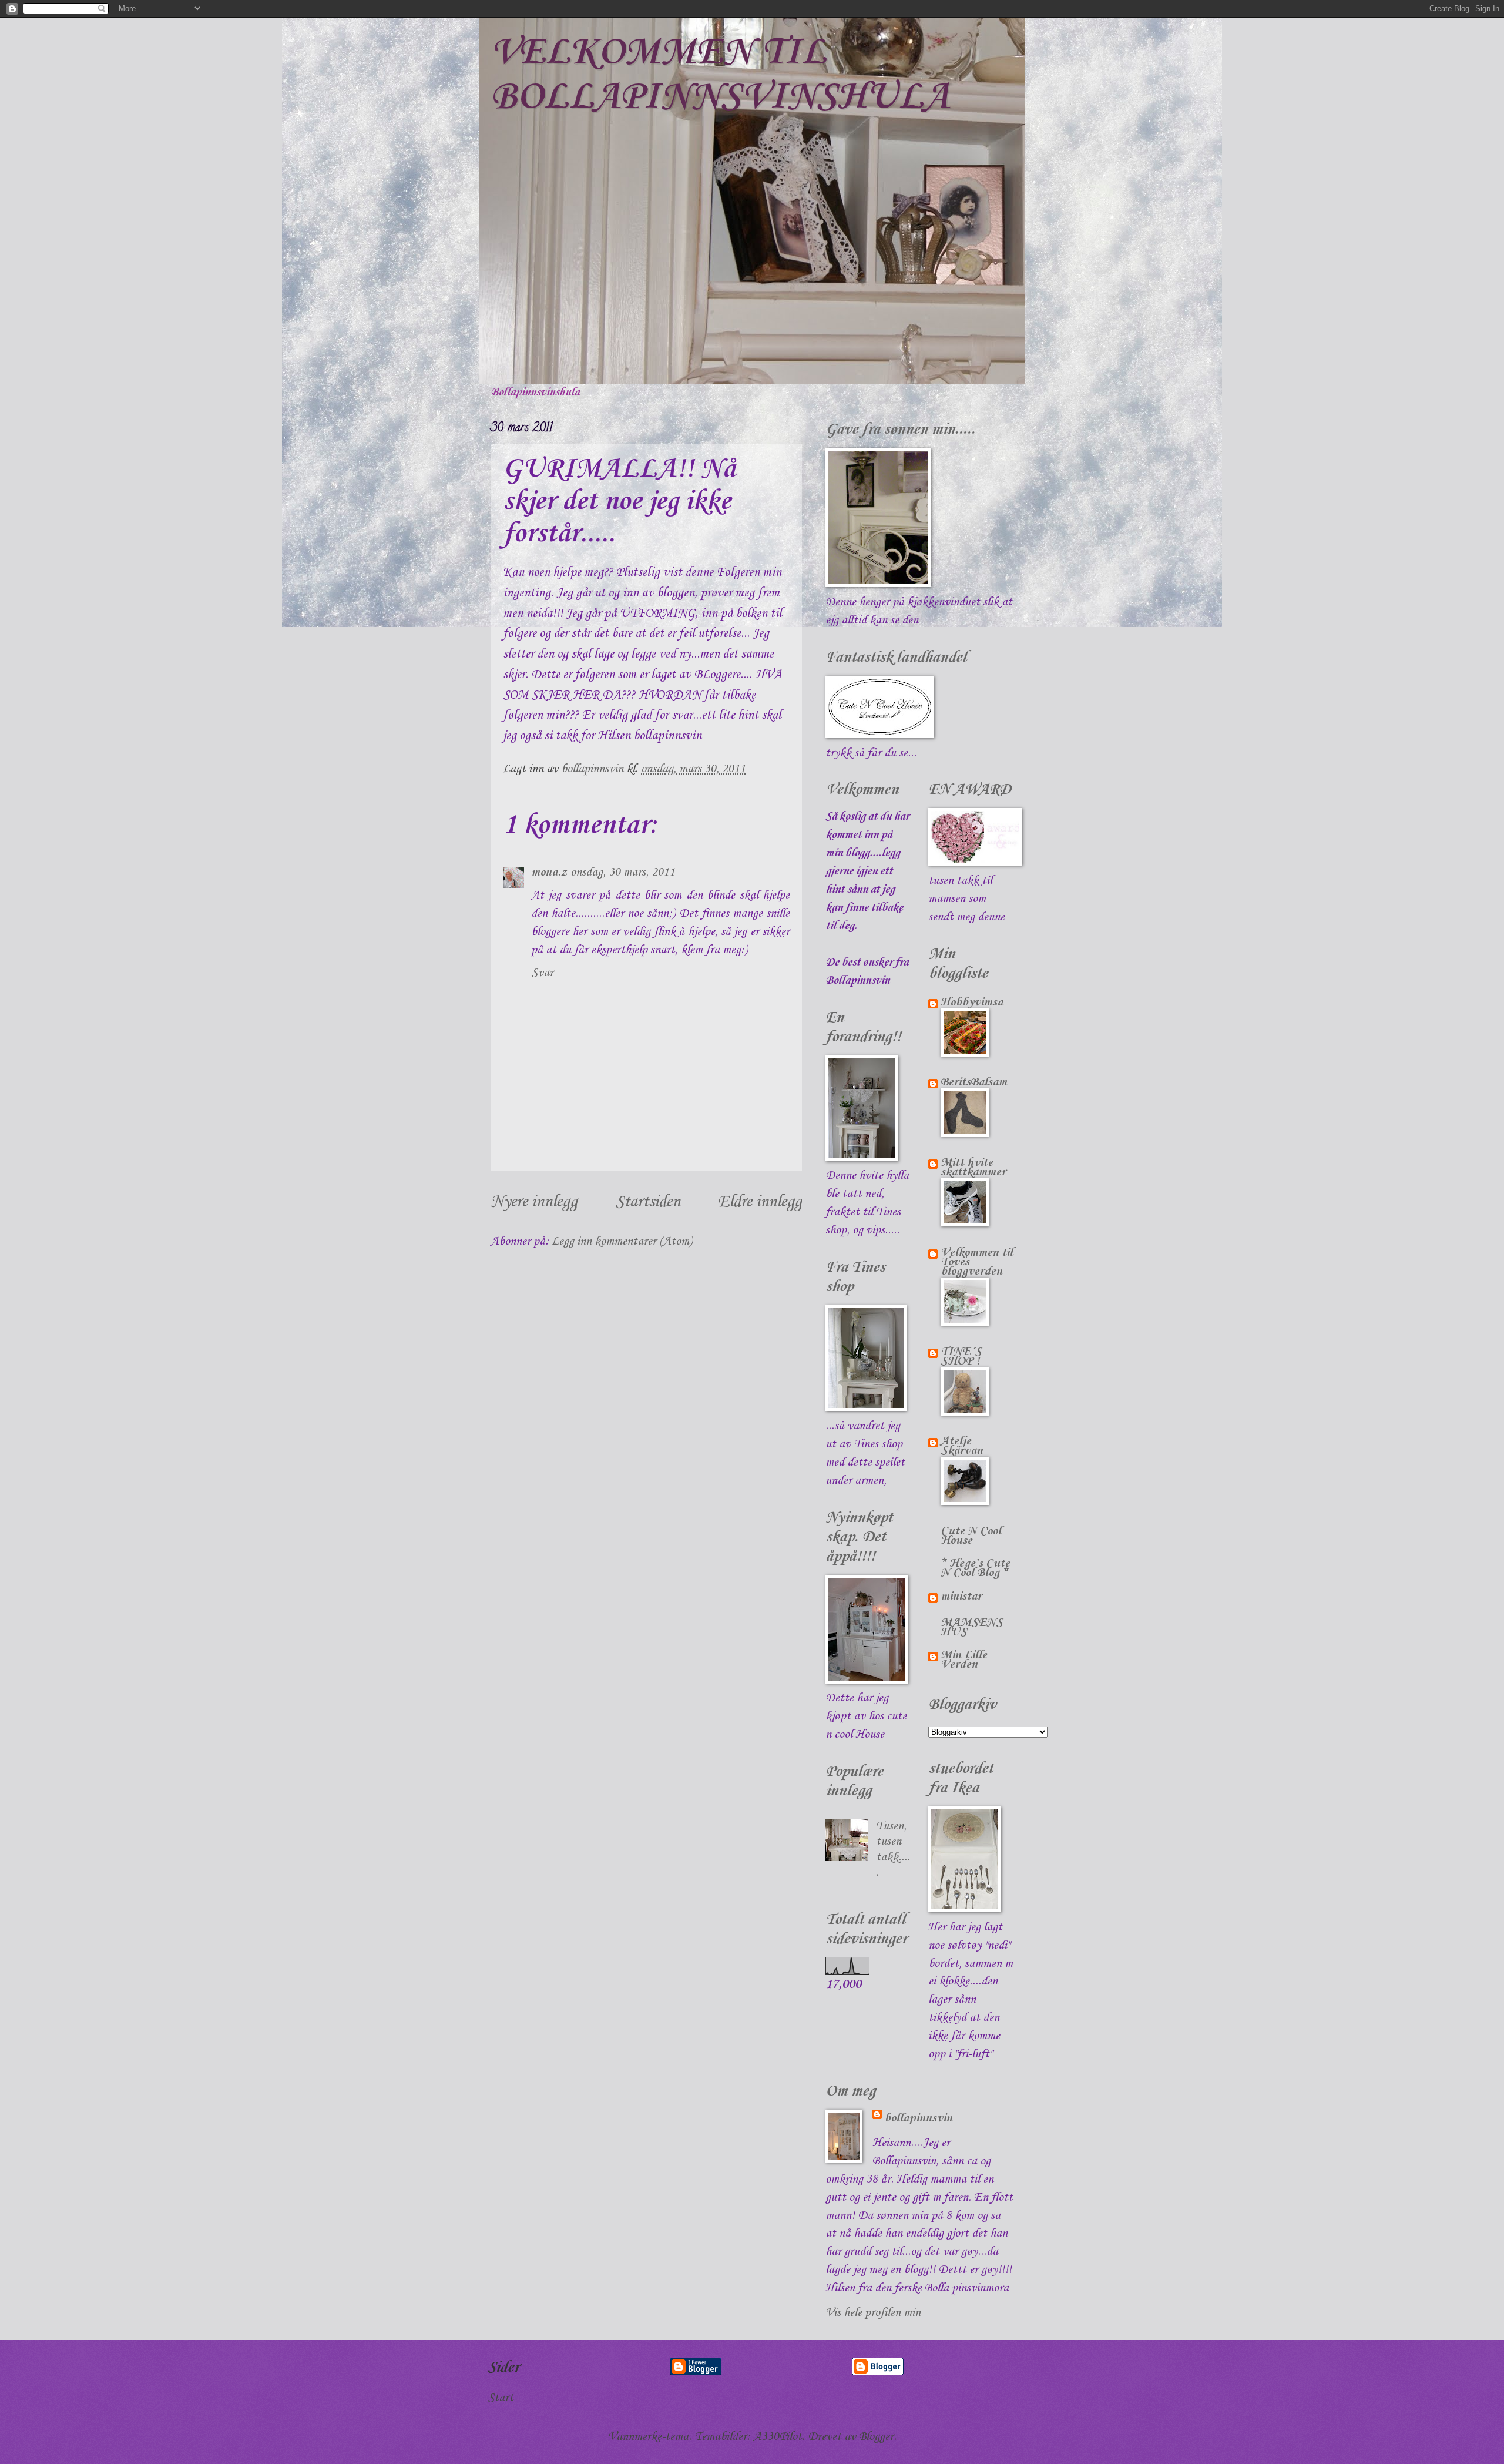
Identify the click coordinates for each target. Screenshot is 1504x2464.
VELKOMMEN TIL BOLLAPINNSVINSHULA (720, 75)
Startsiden (648, 1202)
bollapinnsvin (918, 2118)
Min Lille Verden (964, 1660)
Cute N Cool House (971, 1536)
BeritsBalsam (974, 1082)
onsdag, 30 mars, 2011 (623, 873)
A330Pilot (778, 2437)
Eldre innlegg (760, 1202)
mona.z (549, 873)
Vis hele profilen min (873, 2313)
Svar (542, 973)
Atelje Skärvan (962, 1446)
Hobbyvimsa (972, 1003)
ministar (961, 1597)
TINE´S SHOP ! (961, 1357)
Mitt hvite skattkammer (973, 1168)
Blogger (876, 2437)
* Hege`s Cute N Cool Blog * (975, 1568)
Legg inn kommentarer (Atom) (622, 1242)
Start (501, 2398)
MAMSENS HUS (972, 1628)
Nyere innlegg (534, 1202)
